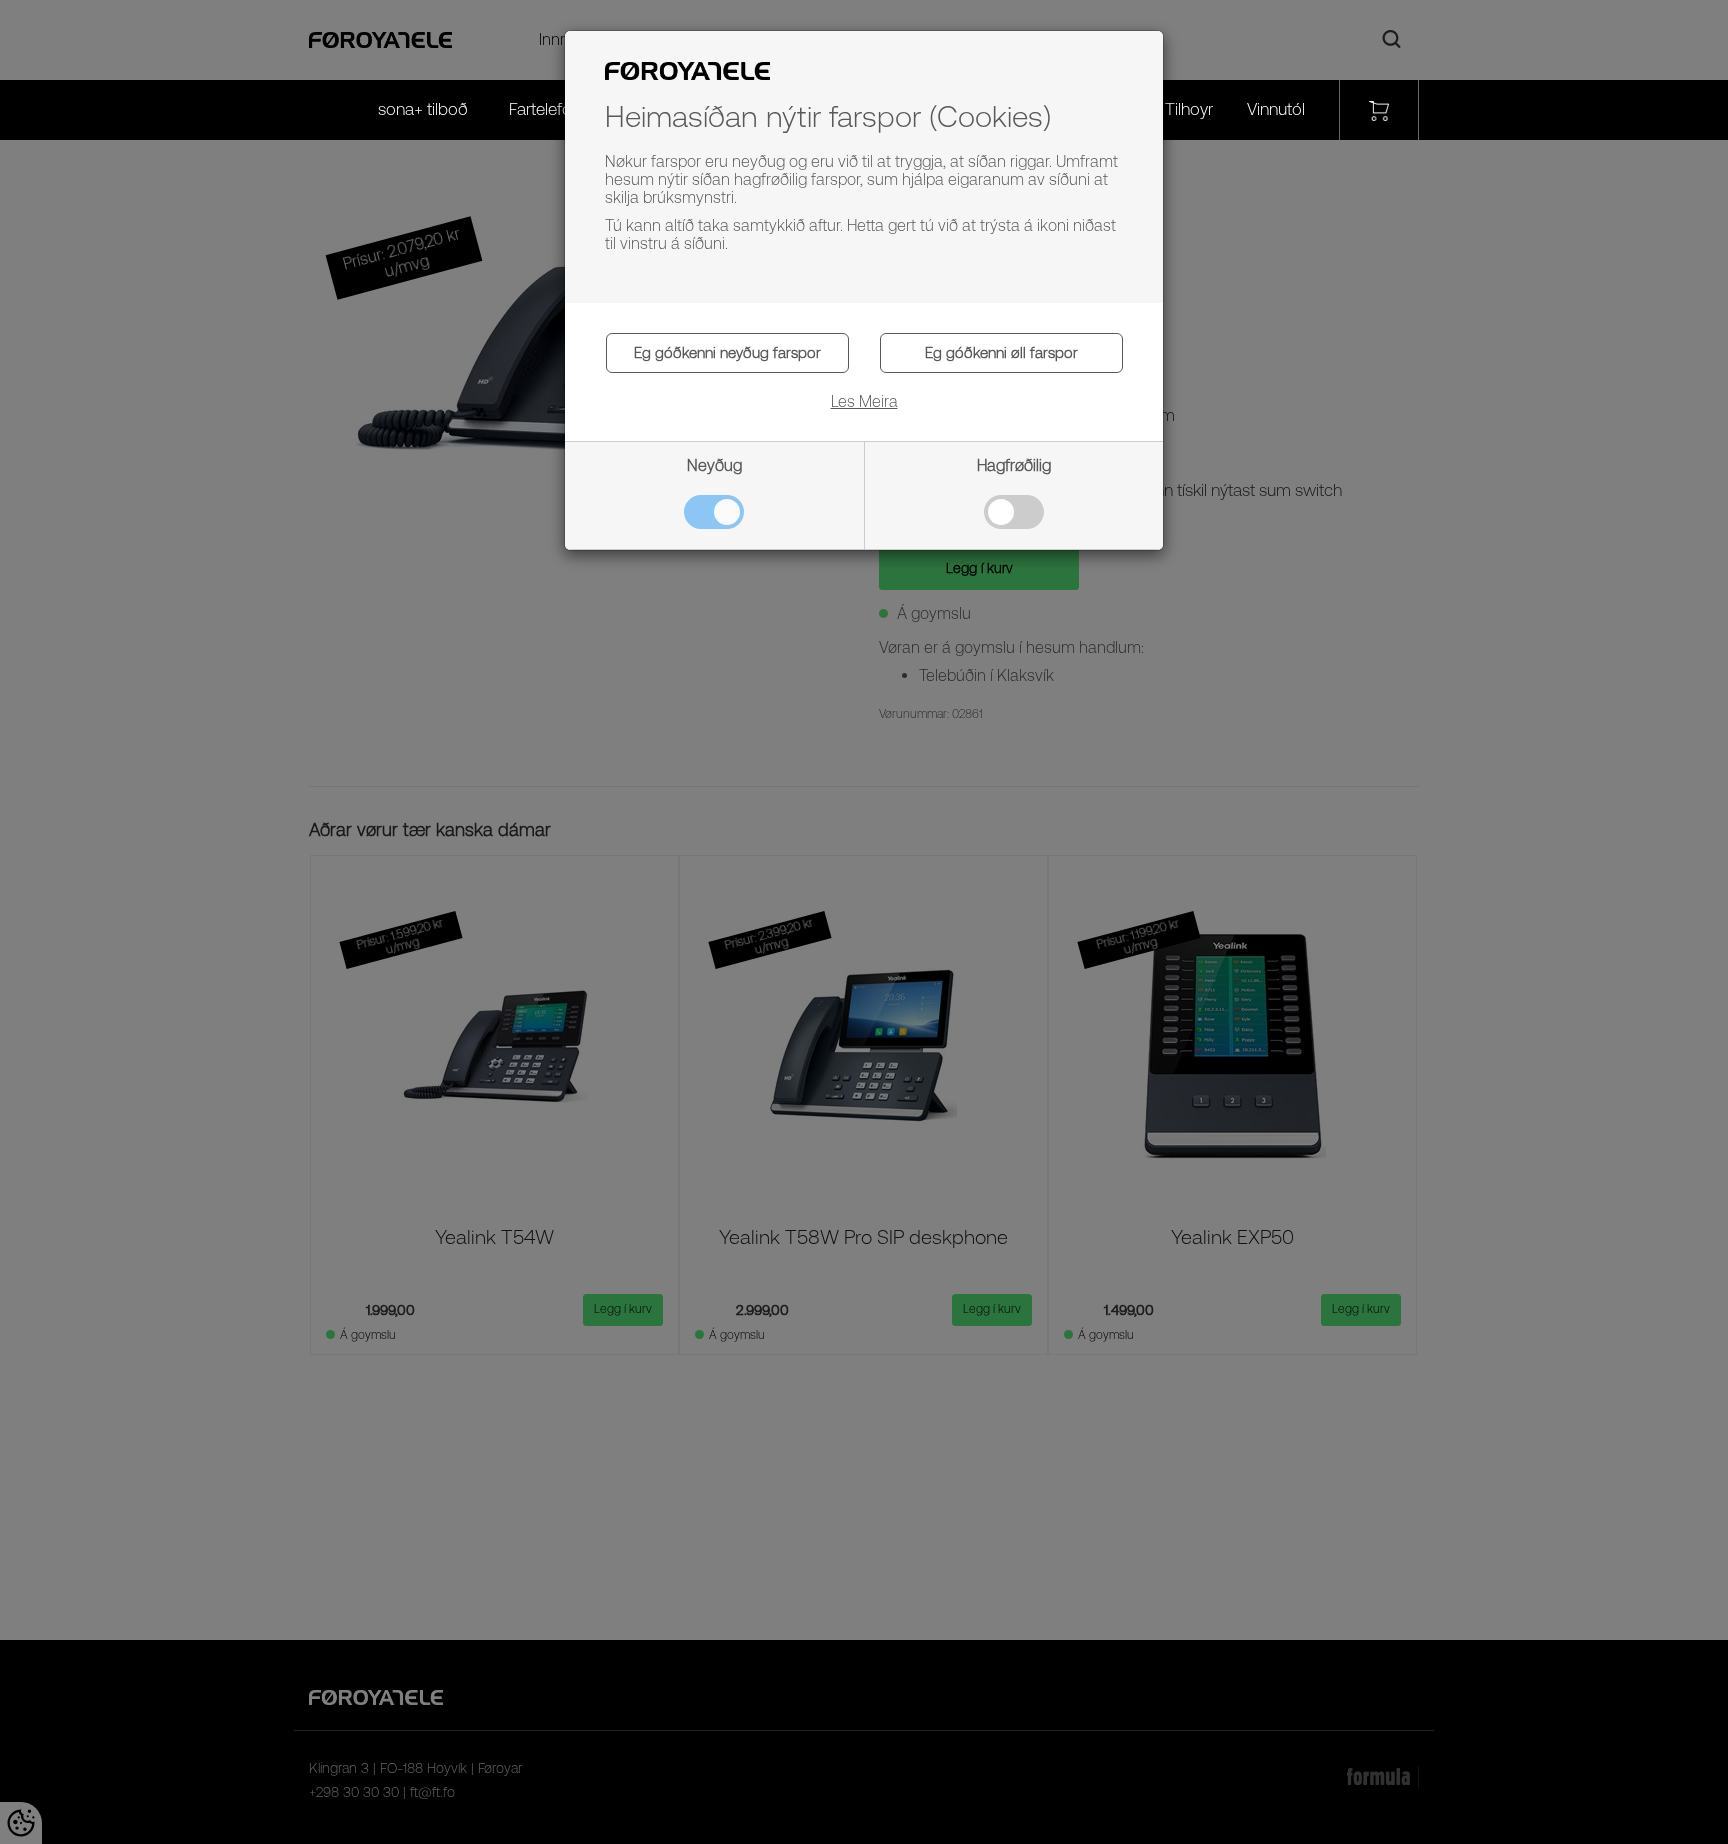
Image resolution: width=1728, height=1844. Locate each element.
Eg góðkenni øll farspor (1001, 352)
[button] (864, 392)
